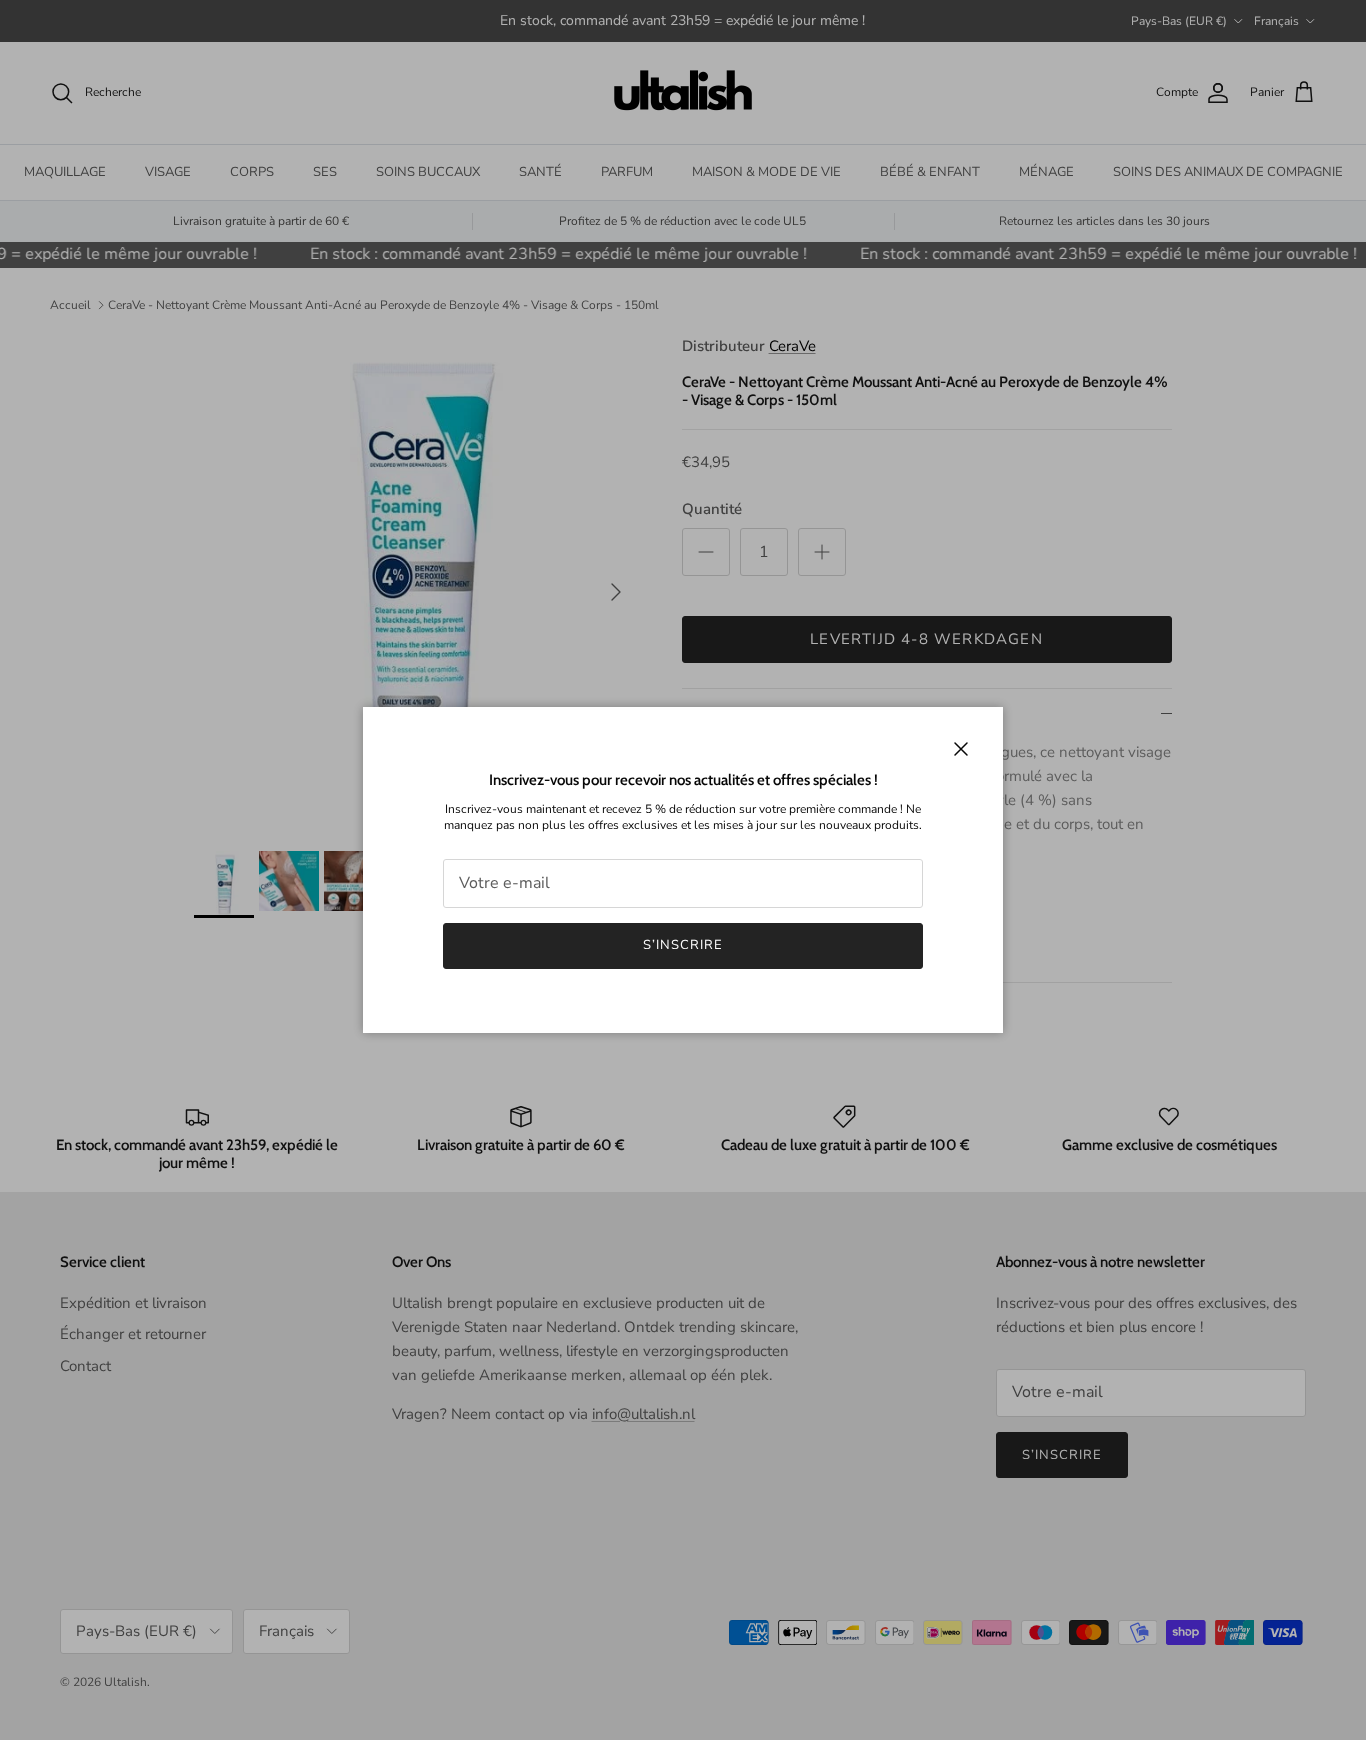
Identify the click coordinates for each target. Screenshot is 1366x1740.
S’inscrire (683, 945)
